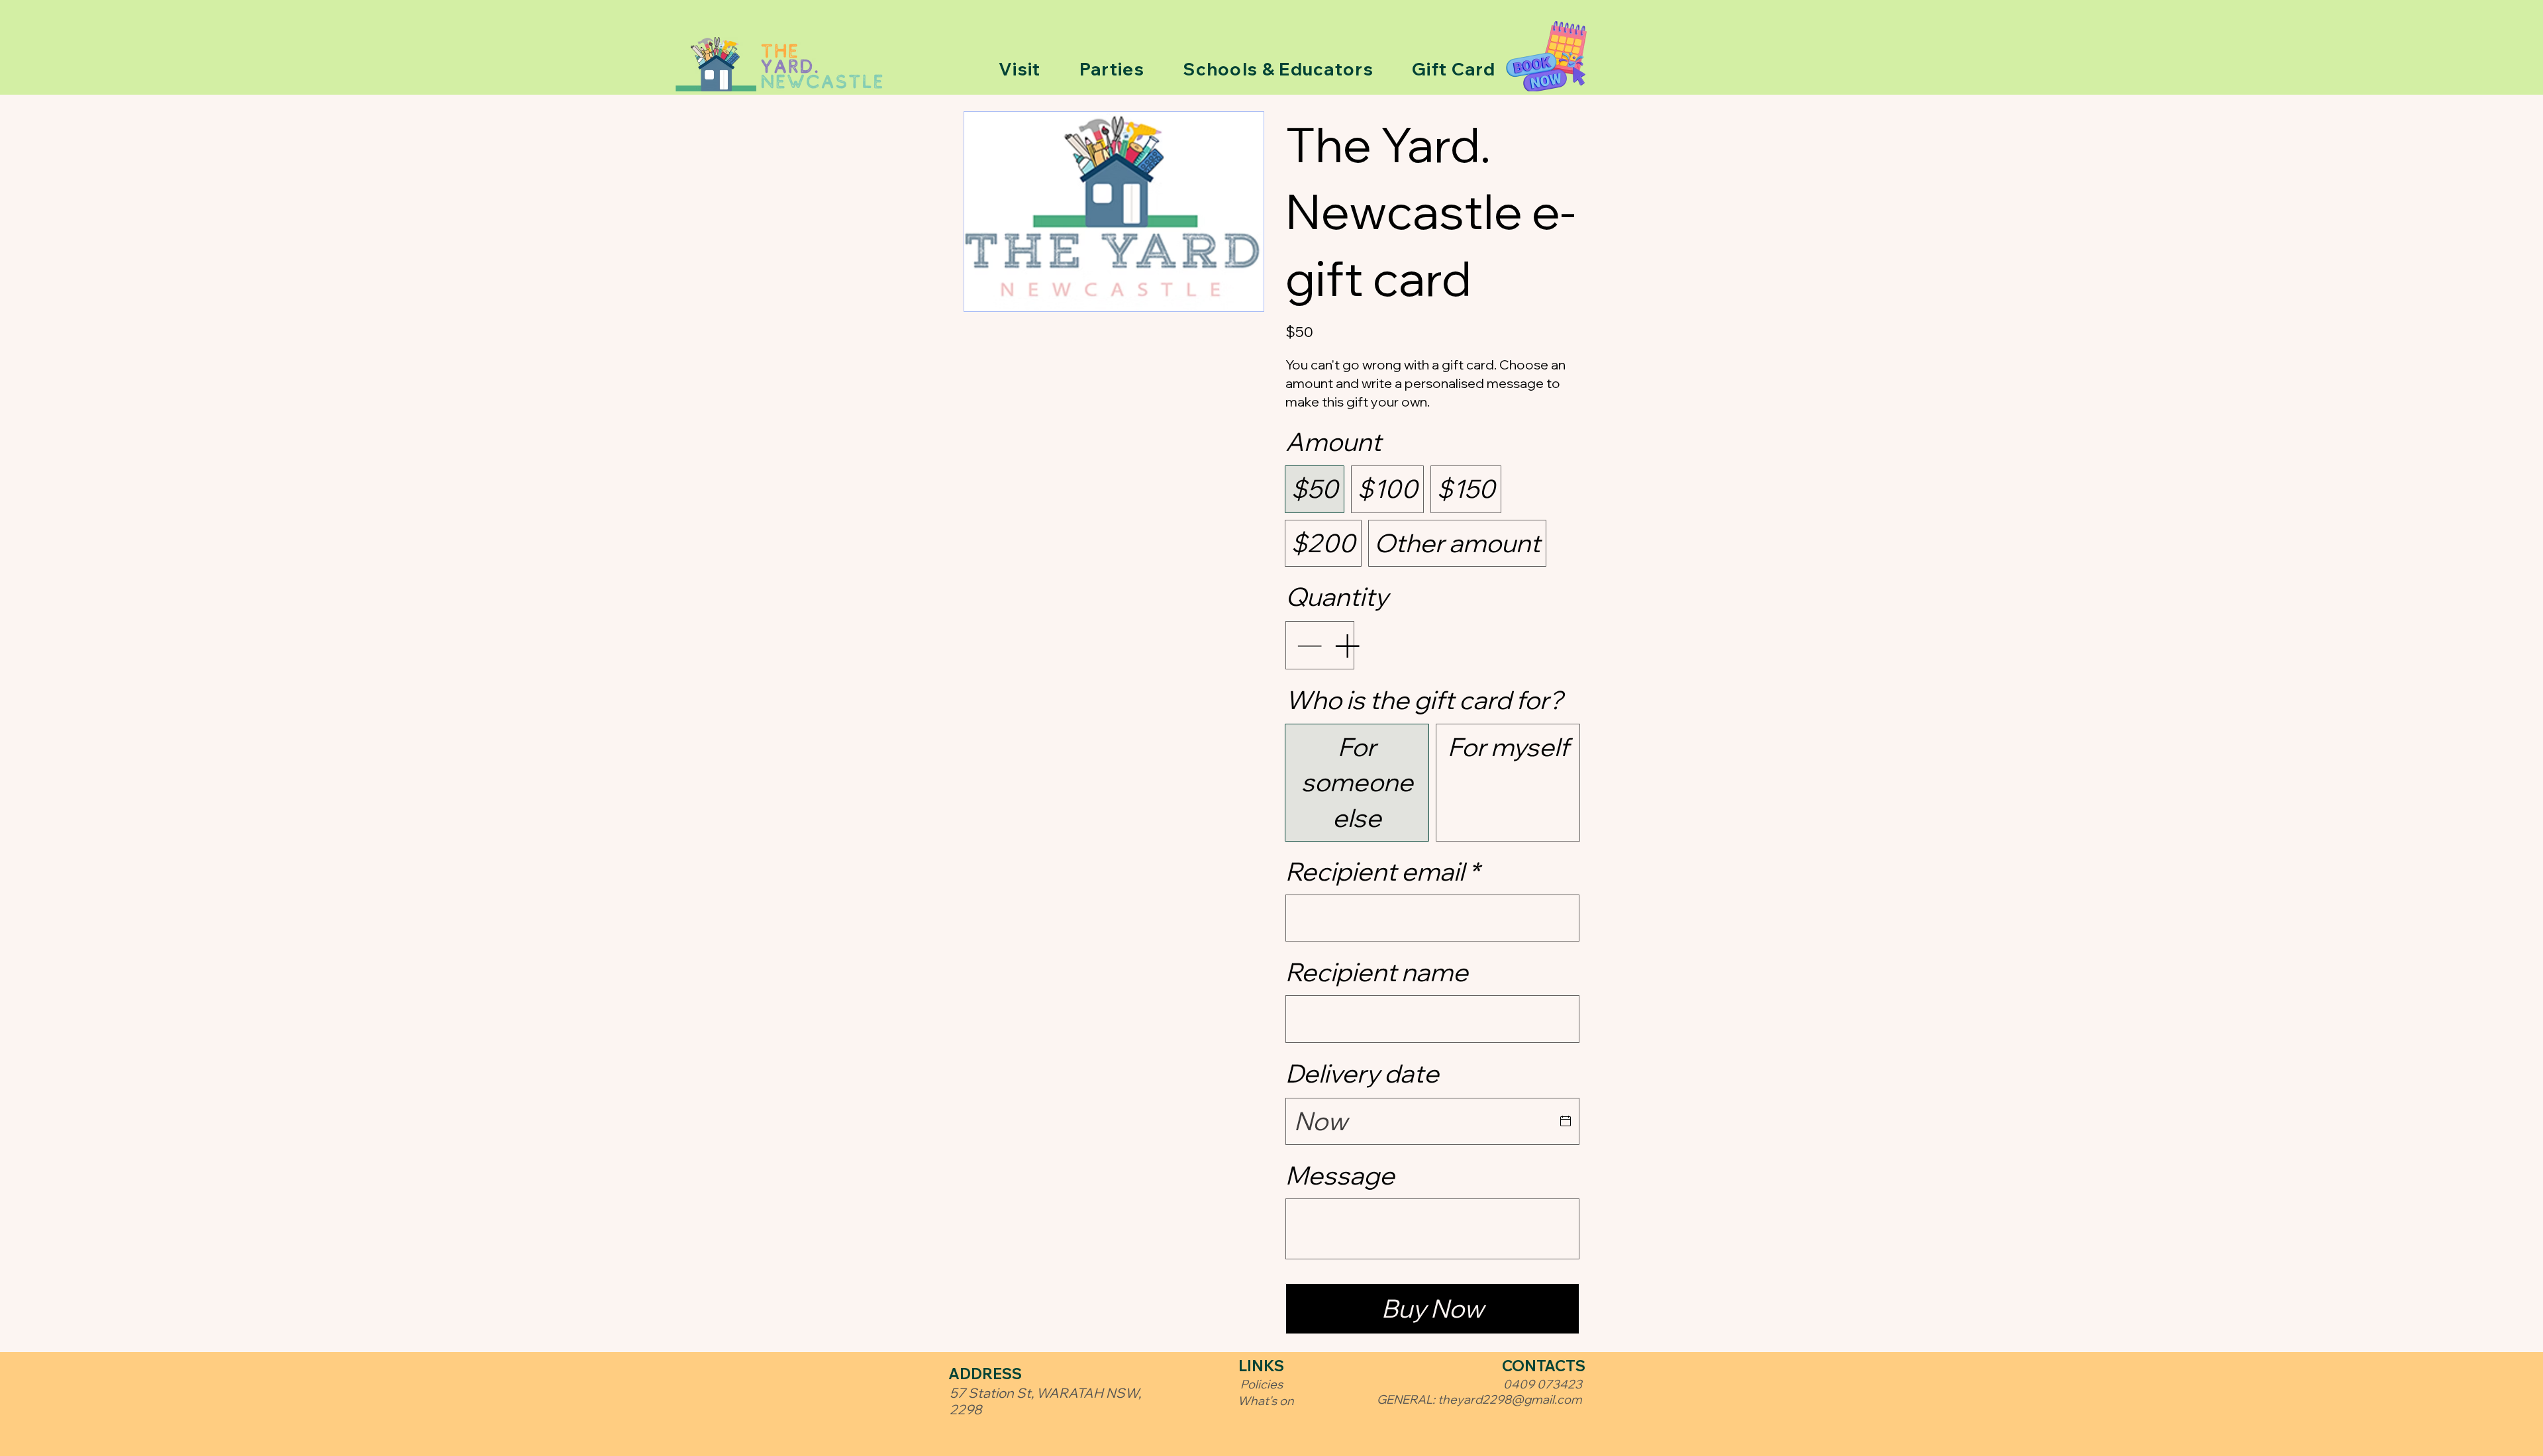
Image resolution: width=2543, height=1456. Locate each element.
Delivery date (1362, 1073)
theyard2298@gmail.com (1510, 1399)
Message (1340, 1175)
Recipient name (1377, 972)
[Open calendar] (1566, 1121)
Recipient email (1382, 871)
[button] (1020, 69)
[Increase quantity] (1348, 645)
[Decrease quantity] (1308, 645)
